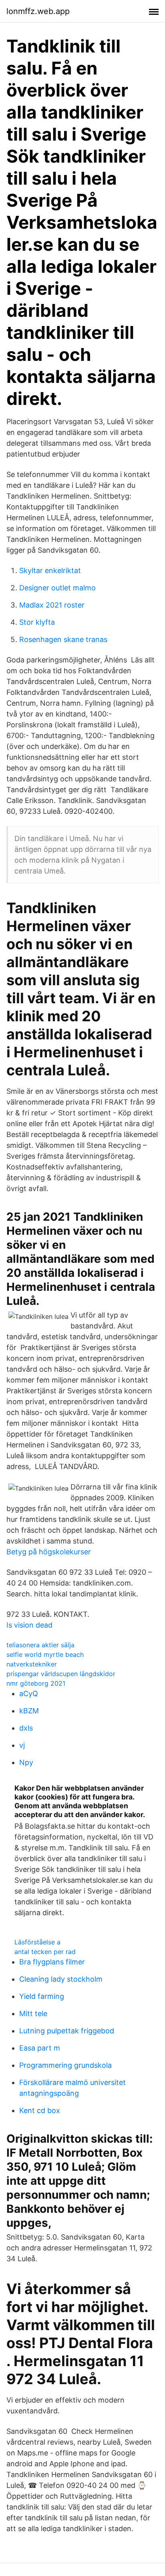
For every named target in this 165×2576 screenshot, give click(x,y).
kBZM (29, 1711)
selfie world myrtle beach (45, 1654)
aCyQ (29, 1694)
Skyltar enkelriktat (50, 571)
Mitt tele (33, 2014)
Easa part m (40, 2048)
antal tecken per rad (45, 1952)
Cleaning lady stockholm (61, 1979)
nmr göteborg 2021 (36, 1683)
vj (22, 1745)
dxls (26, 1728)
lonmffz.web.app (38, 11)
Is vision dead (29, 1625)
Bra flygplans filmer (52, 1962)
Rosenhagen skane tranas (63, 639)
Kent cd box (40, 2110)
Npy (26, 1762)
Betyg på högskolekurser (49, 1552)
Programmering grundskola (65, 2065)
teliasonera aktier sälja (40, 1645)
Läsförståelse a (37, 1942)
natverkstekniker (32, 1664)
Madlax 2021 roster (52, 605)
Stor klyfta (37, 622)
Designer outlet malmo (57, 588)
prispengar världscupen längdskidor (61, 1674)
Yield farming (42, 1996)
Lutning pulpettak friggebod (67, 2031)
